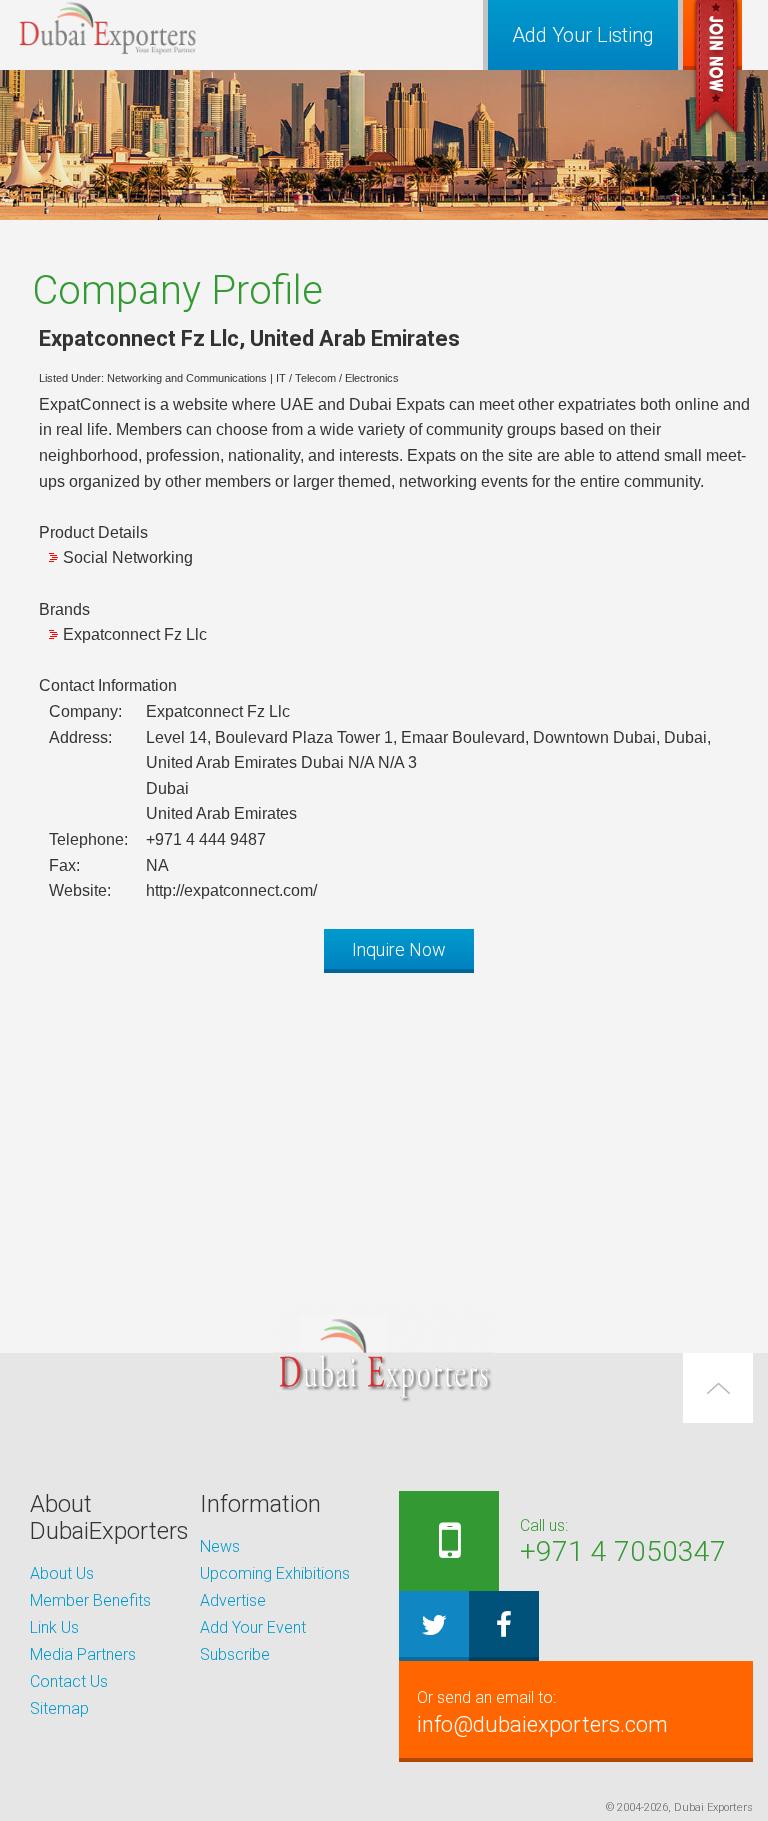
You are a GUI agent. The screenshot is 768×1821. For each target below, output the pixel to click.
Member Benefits (90, 1600)
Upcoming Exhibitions (275, 1573)
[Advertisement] (384, 1128)
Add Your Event (253, 1627)
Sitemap (59, 1708)
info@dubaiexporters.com (542, 1712)
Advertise (233, 1600)
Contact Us (69, 1681)
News (220, 1546)
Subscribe (235, 1654)
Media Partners (83, 1654)
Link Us (54, 1627)
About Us (62, 1573)
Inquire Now (399, 949)
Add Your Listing (583, 35)
